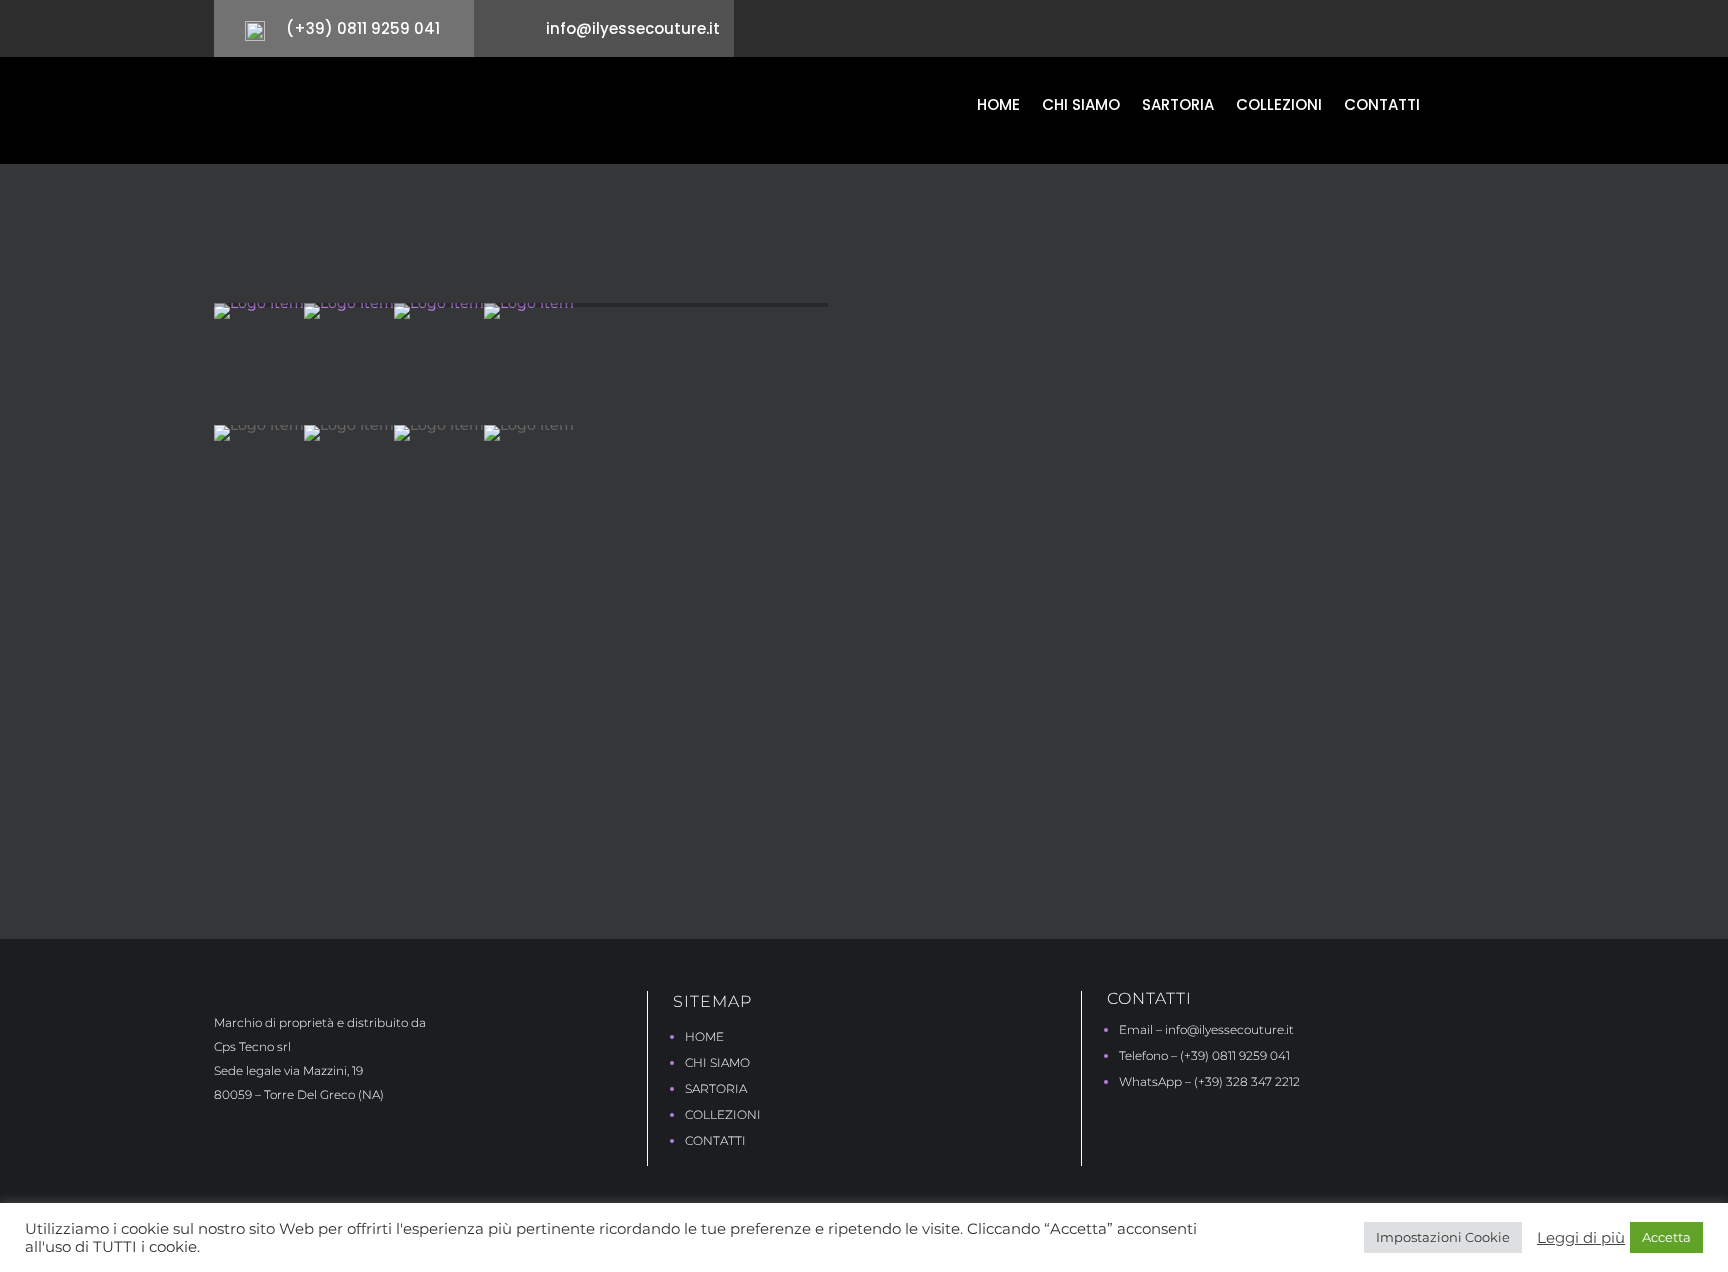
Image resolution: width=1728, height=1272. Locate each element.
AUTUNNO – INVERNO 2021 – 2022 (1102, 315)
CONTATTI (715, 1140)
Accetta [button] (1666, 1237)
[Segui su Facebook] (1467, 33)
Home (998, 106)
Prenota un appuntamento (954, 817)
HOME (704, 1036)
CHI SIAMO (717, 1062)
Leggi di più (1581, 1238)
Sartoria (1178, 106)
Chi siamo (1081, 106)
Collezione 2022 (421, 227)
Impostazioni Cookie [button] (1443, 1237)
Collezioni (1279, 106)
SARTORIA (716, 1088)
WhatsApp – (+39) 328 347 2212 (1209, 1081)
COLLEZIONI (723, 1114)
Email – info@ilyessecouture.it (1206, 1029)
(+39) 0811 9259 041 (363, 28)
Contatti (1382, 106)
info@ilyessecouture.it (633, 28)
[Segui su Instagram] (1501, 33)
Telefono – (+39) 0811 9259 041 (1204, 1055)
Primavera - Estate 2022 (554, 227)
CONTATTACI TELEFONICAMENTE (1167, 818)
